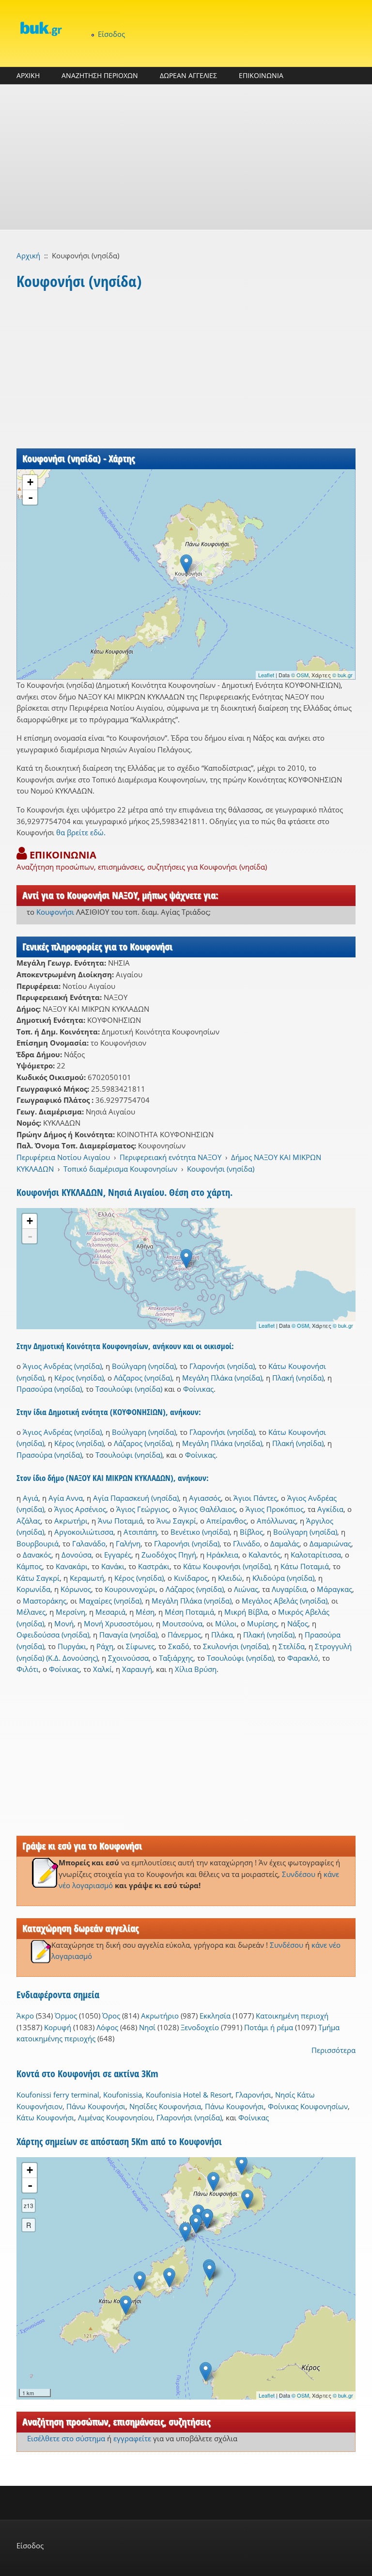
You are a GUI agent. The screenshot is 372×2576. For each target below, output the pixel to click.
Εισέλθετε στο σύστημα (66, 2438)
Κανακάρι (72, 1566)
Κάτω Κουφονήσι (45, 2117)
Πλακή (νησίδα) (298, 1378)
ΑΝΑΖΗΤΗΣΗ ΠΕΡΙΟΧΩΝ (100, 75)
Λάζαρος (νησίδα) (143, 1378)
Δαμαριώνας (330, 1543)
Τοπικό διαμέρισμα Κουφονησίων (120, 1169)
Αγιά (31, 1498)
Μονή (64, 1623)
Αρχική (28, 255)
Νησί (147, 2027)
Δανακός (37, 1555)
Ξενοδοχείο (200, 2027)
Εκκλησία (215, 2016)
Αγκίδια (330, 1509)
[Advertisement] (186, 157)
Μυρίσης (262, 1623)
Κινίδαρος (191, 1578)
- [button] (31, 497)
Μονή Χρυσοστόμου (118, 1623)
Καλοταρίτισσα (316, 1555)
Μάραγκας (334, 1589)
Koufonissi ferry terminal (58, 2095)
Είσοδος (111, 34)
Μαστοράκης (45, 1601)
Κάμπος (29, 1566)
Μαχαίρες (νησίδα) (110, 1601)
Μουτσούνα (182, 1623)
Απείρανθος (226, 1521)
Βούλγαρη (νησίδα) (144, 1366)
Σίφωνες (140, 1646)
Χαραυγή (137, 1669)
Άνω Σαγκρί (176, 1521)
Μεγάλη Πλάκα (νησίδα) (222, 1378)
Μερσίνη (70, 1612)
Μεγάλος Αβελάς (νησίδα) (285, 1601)
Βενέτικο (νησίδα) (200, 1532)
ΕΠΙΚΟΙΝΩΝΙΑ (261, 75)
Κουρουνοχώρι (130, 1589)
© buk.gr (342, 675)
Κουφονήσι (55, 912)
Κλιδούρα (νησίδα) (283, 1578)
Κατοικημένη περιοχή (292, 2016)
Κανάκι (113, 1566)
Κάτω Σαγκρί (38, 1578)
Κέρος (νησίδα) (79, 1378)
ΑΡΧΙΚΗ (28, 75)
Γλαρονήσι (253, 2095)
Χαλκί (102, 1669)
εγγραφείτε (132, 2438)
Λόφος (107, 2027)
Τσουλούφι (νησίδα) (129, 1389)
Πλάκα (222, 1635)
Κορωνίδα (33, 1589)
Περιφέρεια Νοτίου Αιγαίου (63, 1157)
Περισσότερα (333, 2050)
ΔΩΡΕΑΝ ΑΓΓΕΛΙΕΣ (188, 75)
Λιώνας (246, 1589)
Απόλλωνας (276, 1521)
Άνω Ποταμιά (120, 1521)
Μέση (145, 1612)
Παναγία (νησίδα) (128, 1635)
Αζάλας (29, 1521)
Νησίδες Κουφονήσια (165, 2106)
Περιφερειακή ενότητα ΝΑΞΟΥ (170, 1157)
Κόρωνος (76, 1589)
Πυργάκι (72, 1646)
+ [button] (30, 482)
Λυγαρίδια (289, 1589)
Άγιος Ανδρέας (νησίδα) (62, 1366)
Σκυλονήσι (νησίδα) (236, 1646)
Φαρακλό (303, 1658)
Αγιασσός (205, 1498)
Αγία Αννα (66, 1498)
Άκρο (25, 2016)
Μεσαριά (110, 1612)
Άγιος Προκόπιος (275, 1509)
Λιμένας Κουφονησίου (115, 2117)
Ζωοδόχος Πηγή (169, 1555)
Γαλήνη (128, 1543)
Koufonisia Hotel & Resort (189, 2095)
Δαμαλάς (285, 1543)
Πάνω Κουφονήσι (96, 2106)
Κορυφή (58, 2027)
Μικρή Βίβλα (246, 1612)
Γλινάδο (247, 1543)
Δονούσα (77, 1555)
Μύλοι (226, 1623)
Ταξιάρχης (176, 1658)
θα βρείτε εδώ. (81, 832)
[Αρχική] (41, 29)
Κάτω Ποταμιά (305, 1566)
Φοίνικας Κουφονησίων (308, 2106)
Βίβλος (251, 1532)
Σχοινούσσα (128, 1658)
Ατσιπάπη (140, 1532)
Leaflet (266, 675)
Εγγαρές (118, 1555)
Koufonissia (123, 2095)
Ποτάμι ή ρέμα (269, 2027)
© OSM (300, 675)
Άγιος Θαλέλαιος (207, 1509)
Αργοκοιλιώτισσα (84, 1532)
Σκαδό (179, 1646)
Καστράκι (154, 1566)
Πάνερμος (184, 1635)
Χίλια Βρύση (196, 1669)
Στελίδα (292, 1646)
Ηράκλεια (222, 1555)
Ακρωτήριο (160, 2016)
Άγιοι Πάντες (255, 1498)
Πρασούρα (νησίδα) (49, 1389)
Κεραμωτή (87, 1578)
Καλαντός (264, 1555)
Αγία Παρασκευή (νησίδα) (136, 1498)
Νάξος (298, 1623)
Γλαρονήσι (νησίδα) (222, 1366)
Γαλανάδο (89, 1543)
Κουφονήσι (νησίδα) (221, 1169)
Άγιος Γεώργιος (142, 1509)
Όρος (111, 2016)
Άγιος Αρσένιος (80, 1509)
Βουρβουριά (38, 1543)
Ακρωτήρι (71, 1521)
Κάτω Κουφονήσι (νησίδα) (227, 1566)
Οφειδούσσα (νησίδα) (53, 1635)
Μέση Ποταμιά (189, 1612)
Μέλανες (31, 1612)
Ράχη (105, 1646)
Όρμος (66, 2016)
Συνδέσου (299, 1874)
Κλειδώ (230, 1578)
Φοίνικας (198, 1389)
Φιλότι (28, 1669)
